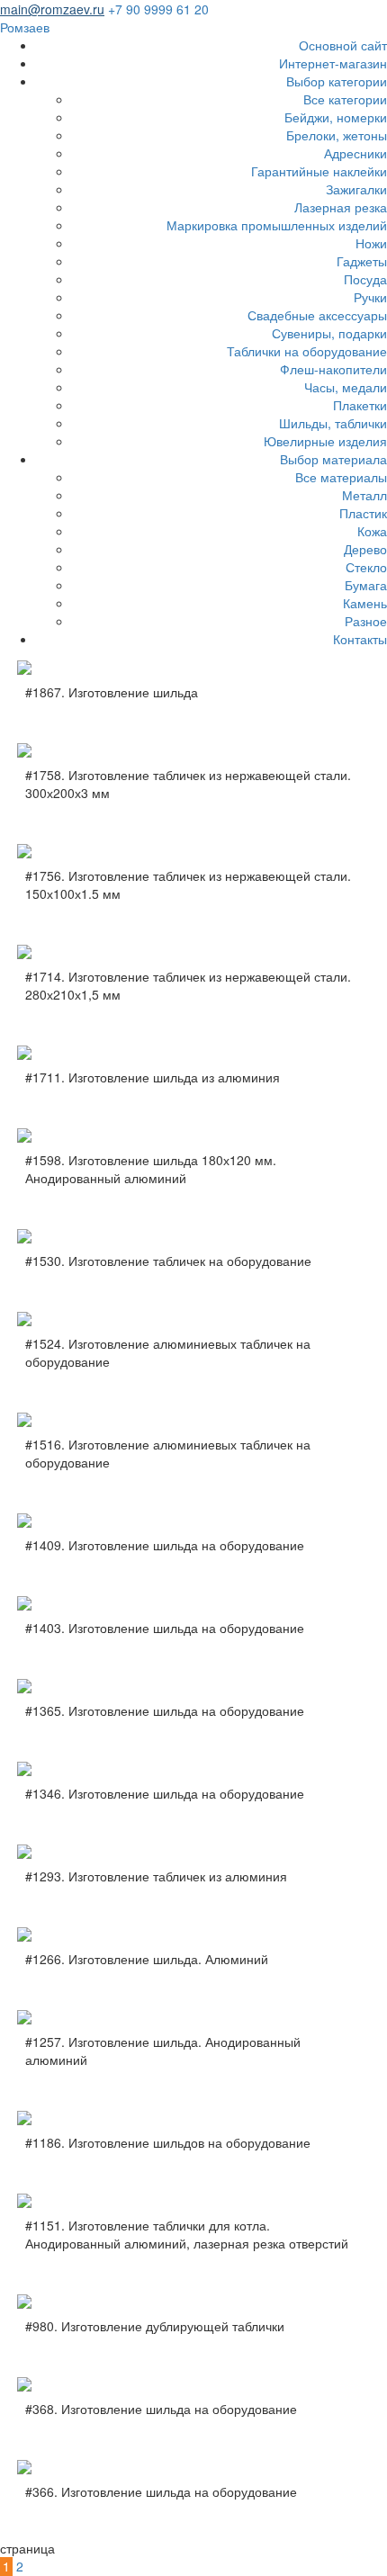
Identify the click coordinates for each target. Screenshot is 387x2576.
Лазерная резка (341, 207)
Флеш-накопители (333, 369)
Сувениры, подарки (329, 333)
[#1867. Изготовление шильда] (193, 668)
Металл (364, 495)
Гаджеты (362, 261)
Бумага (366, 585)
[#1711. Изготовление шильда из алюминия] (193, 1053)
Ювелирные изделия (325, 441)
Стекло (366, 567)
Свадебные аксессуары (317, 315)
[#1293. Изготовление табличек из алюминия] (193, 1852)
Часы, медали (346, 387)
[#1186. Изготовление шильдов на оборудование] (193, 2118)
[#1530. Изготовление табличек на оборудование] (193, 1236)
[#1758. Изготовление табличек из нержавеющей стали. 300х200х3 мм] (193, 750)
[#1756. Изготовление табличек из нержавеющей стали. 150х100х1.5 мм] (193, 851)
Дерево (365, 549)
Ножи (371, 243)
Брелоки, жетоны (337, 135)
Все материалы (341, 477)
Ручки (370, 297)
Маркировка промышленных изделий (277, 225)
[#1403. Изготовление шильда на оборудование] (193, 1603)
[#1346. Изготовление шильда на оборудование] (193, 1769)
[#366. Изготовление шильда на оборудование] (193, 2467)
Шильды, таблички (333, 423)
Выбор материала (333, 459)
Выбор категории (337, 81)
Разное (366, 621)
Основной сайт (343, 45)
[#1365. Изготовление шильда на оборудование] (193, 1686)
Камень (365, 603)
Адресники (355, 153)
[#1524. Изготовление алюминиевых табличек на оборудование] (193, 1319)
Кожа (372, 531)
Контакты (360, 639)
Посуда (365, 279)
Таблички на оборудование (307, 351)
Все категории (345, 99)
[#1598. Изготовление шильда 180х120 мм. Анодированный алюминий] (193, 1135)
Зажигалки (356, 189)
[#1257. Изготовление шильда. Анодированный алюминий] (193, 2017)
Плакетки (360, 405)
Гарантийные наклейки (319, 171)
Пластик (363, 513)
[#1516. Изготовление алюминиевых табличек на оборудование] (193, 1420)
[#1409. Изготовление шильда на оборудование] (193, 1521)
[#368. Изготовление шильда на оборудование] (193, 2384)
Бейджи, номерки (336, 117)
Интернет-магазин (333, 63)
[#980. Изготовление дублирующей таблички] (193, 2302)
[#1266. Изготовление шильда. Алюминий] (193, 1934)
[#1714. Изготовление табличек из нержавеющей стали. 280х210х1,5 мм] (193, 952)
